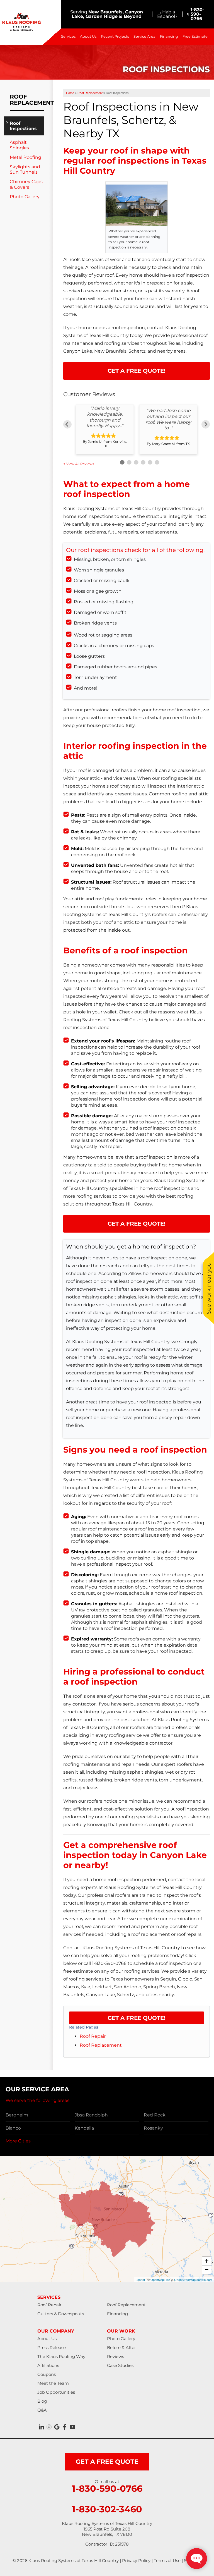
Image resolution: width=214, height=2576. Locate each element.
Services (68, 36)
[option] (105, 429)
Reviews (115, 2356)
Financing (169, 36)
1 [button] (121, 462)
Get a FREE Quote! (137, 2018)
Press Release (52, 2347)
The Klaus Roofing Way (61, 2356)
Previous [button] (67, 424)
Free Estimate (195, 36)
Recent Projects (115, 36)
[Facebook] (65, 2427)
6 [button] (156, 462)
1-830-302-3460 (107, 2509)
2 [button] (128, 462)
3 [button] (135, 462)
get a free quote (107, 2462)
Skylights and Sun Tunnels (25, 169)
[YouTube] (72, 2427)
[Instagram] (49, 2427)
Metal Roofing (25, 157)
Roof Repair (93, 2036)
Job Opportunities (56, 2392)
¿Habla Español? (167, 14)
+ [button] (207, 2261)
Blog (42, 2401)
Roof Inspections (23, 126)
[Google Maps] (57, 2427)
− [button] (207, 2270)
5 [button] (149, 462)
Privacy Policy (136, 2561)
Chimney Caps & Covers (26, 184)
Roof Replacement (101, 2045)
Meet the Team (53, 2383)
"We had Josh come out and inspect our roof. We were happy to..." (168, 419)
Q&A (42, 2410)
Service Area (144, 36)
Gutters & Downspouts (61, 2314)
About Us (88, 36)
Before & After (121, 2347)
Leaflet (140, 2280)
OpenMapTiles (160, 2280)
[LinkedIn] (41, 2427)
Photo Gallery (25, 197)
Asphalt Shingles (19, 145)
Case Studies (120, 2365)
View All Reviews (80, 464)
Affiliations (48, 2365)
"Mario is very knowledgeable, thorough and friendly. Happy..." (105, 417)
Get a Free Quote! (137, 371)
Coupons (47, 2374)
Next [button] (206, 424)
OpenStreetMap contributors (193, 2280)
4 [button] (142, 462)
